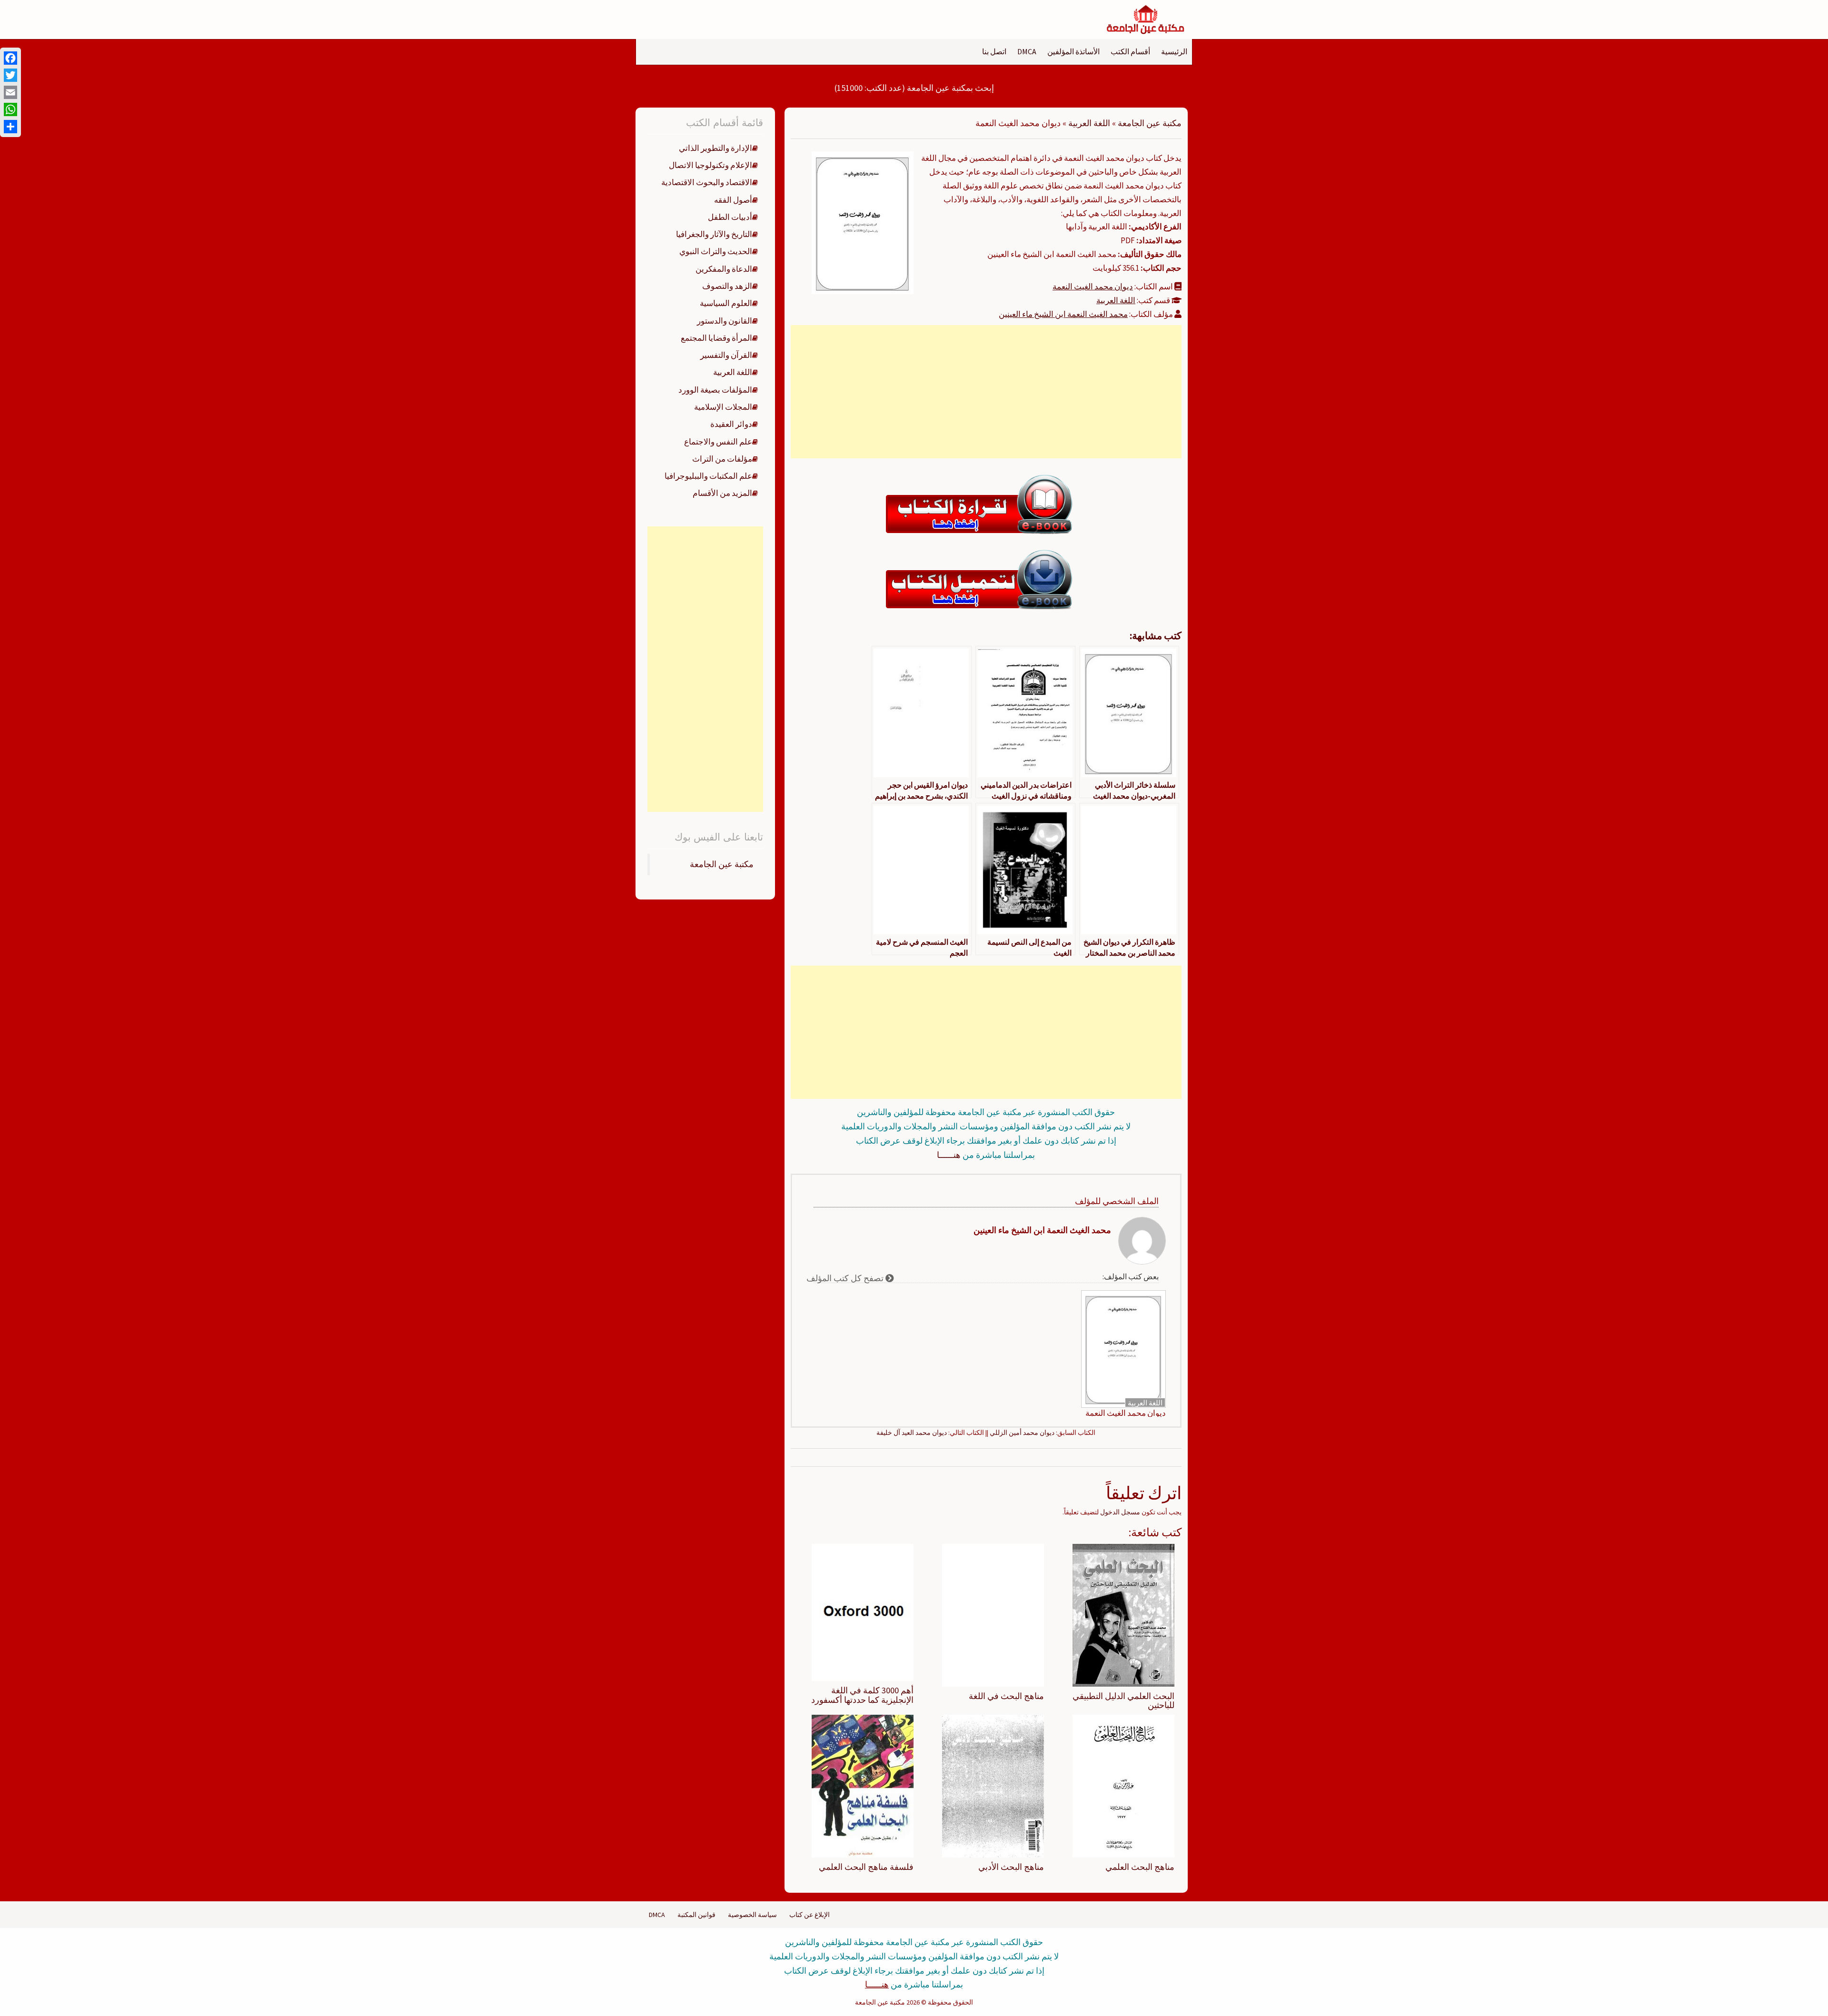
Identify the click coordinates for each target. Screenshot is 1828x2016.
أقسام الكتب (1130, 51)
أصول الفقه (733, 200)
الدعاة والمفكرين (724, 269)
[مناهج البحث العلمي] (1123, 1786)
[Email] (10, 92)
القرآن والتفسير (726, 355)
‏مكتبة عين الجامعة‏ (722, 864)
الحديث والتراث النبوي (716, 251)
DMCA (1027, 51)
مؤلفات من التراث (722, 459)
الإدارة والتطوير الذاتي (715, 148)
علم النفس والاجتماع (718, 442)
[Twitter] (10, 75)
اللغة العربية (1089, 123)
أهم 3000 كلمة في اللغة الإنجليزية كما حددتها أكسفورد (862, 1695)
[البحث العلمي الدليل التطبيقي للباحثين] (1123, 1614)
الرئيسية (1174, 51)
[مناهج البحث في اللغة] (993, 1614)
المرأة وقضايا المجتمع (716, 338)
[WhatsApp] (10, 109)
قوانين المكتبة (696, 1915)
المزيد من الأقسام (722, 493)
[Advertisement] (986, 392)
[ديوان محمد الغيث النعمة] (863, 222)
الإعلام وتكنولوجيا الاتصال (710, 165)
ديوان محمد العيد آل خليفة (912, 1433)
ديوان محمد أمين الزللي (1022, 1433)
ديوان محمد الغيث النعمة (1093, 287)
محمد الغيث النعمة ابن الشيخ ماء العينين (1063, 314)
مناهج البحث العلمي (1140, 1867)
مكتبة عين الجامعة (1150, 123)
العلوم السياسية (726, 303)
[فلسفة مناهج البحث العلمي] (863, 1786)
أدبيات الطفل (730, 217)
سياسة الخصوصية (752, 1915)
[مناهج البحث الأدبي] (993, 1786)
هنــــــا (949, 1155)
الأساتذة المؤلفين (1073, 51)
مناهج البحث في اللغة (1006, 1696)
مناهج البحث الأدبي (1011, 1867)
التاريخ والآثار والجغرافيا (714, 234)
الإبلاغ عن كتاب (810, 1915)
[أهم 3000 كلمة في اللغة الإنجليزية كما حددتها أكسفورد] (863, 1611)
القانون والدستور (725, 321)
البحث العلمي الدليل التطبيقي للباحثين (1123, 1701)
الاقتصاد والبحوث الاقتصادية (707, 182)
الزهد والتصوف (727, 286)
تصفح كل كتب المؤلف (846, 1278)
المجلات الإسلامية (723, 407)
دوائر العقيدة (731, 424)
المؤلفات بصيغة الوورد (715, 390)
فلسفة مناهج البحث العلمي (866, 1867)
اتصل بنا (994, 51)
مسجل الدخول (1120, 1512)
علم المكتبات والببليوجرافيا (708, 476)
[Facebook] (10, 58)
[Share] (10, 127)
